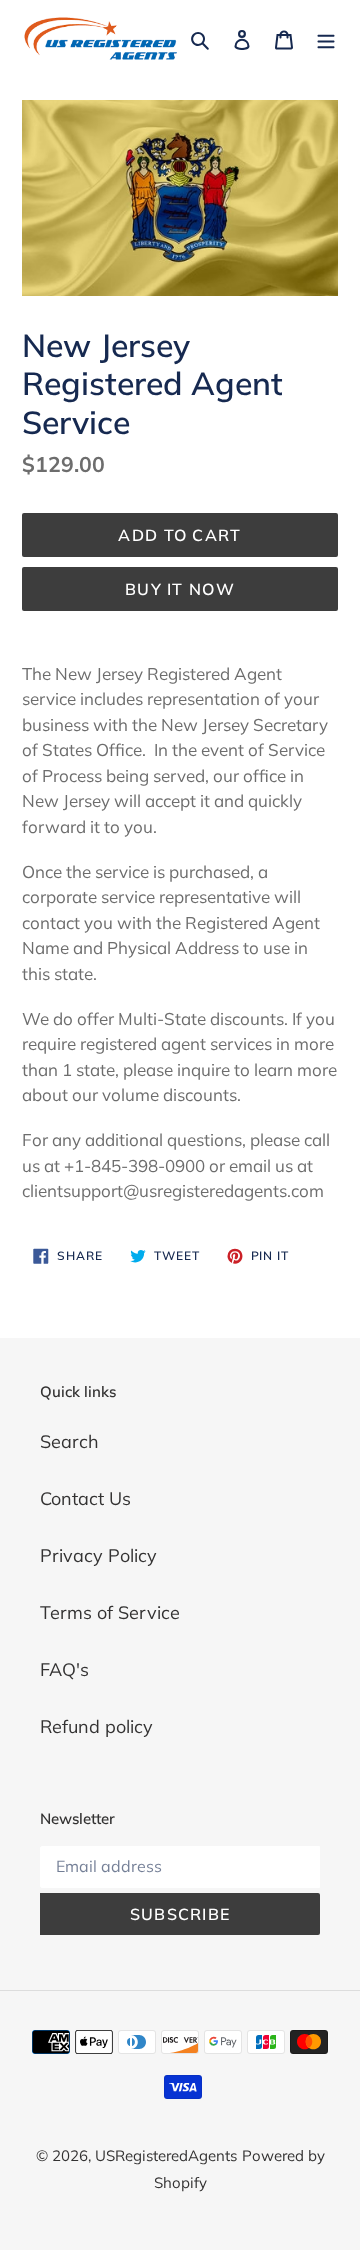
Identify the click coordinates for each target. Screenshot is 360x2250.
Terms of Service (110, 1612)
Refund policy (96, 1726)
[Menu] (326, 38)
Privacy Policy (98, 1555)
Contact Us (85, 1498)
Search (69, 1441)
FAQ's (64, 1669)
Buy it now (180, 589)
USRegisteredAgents (166, 2155)
